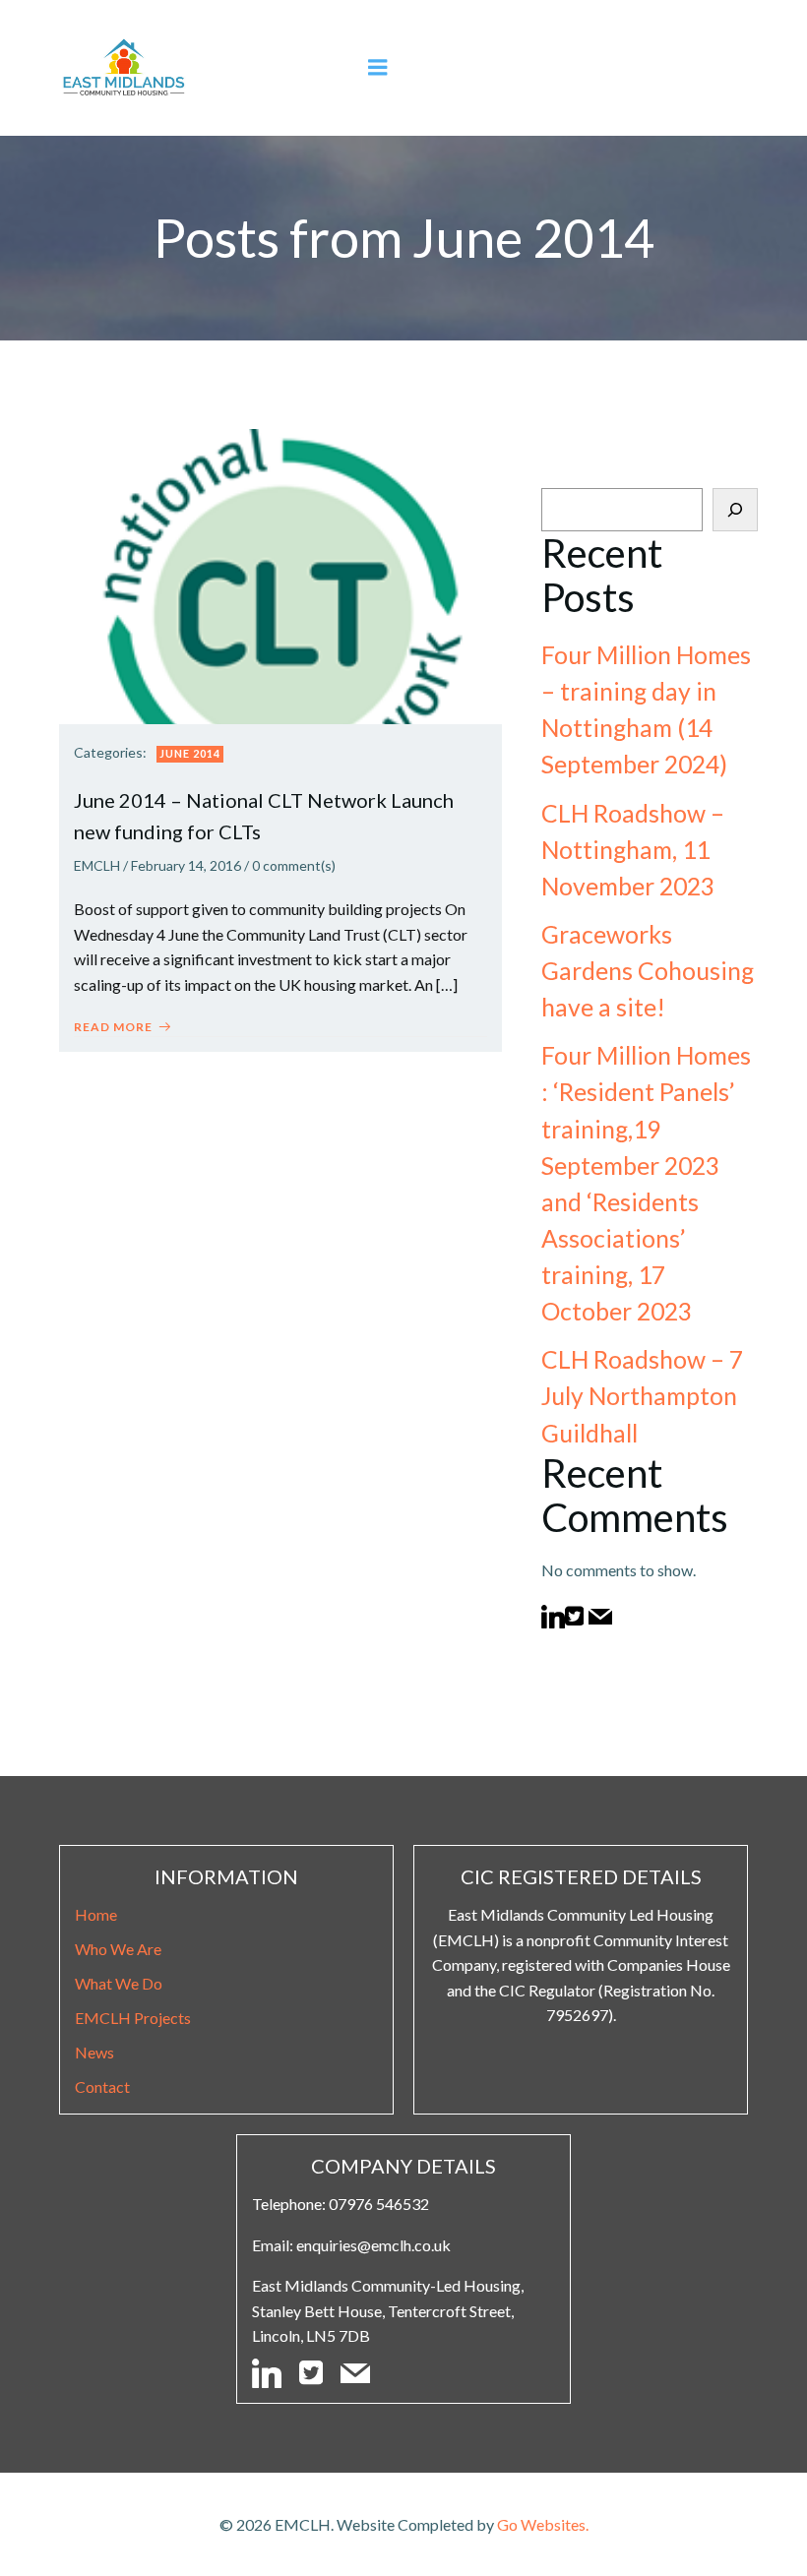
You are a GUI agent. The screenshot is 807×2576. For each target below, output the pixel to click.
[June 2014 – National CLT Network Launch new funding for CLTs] (280, 574)
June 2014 (190, 753)
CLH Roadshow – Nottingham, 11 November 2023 (633, 850)
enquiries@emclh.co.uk (373, 2245)
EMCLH (97, 865)
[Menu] (378, 68)
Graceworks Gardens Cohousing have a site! (648, 971)
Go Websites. (543, 2524)
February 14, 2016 (186, 865)
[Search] (735, 510)
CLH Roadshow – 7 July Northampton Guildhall (642, 1396)
